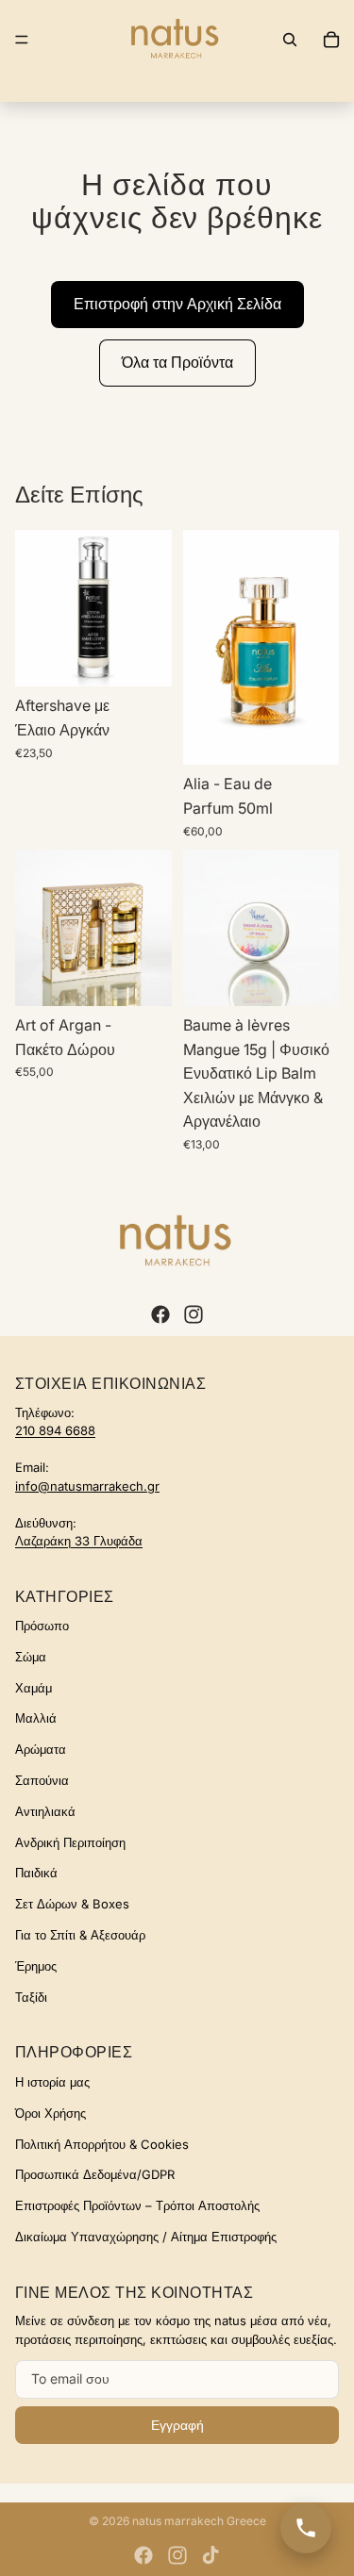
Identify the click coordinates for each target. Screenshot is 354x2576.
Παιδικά (36, 1873)
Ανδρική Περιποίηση (70, 1842)
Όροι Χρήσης (51, 2113)
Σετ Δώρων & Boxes (72, 1904)
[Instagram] (194, 1314)
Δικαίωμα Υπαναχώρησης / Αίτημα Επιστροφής (146, 2237)
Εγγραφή (177, 2425)
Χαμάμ (34, 1688)
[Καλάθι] (331, 40)
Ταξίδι (31, 1997)
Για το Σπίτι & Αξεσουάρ (80, 1935)
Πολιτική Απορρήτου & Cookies (102, 2144)
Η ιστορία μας (52, 2082)
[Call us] (306, 2528)
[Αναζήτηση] (290, 40)
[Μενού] (22, 40)
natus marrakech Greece (199, 2521)
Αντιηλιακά (45, 1811)
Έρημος (36, 1966)
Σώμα (31, 1657)
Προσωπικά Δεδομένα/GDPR (95, 2174)
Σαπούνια (42, 1780)
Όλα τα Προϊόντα (177, 362)
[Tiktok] (211, 2555)
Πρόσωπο (42, 1626)
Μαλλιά (36, 1718)
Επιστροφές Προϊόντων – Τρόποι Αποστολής (137, 2205)
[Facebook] (160, 1314)
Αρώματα (41, 1749)
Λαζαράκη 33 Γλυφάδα (79, 1541)
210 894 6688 (55, 1430)
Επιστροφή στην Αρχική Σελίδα (177, 304)
